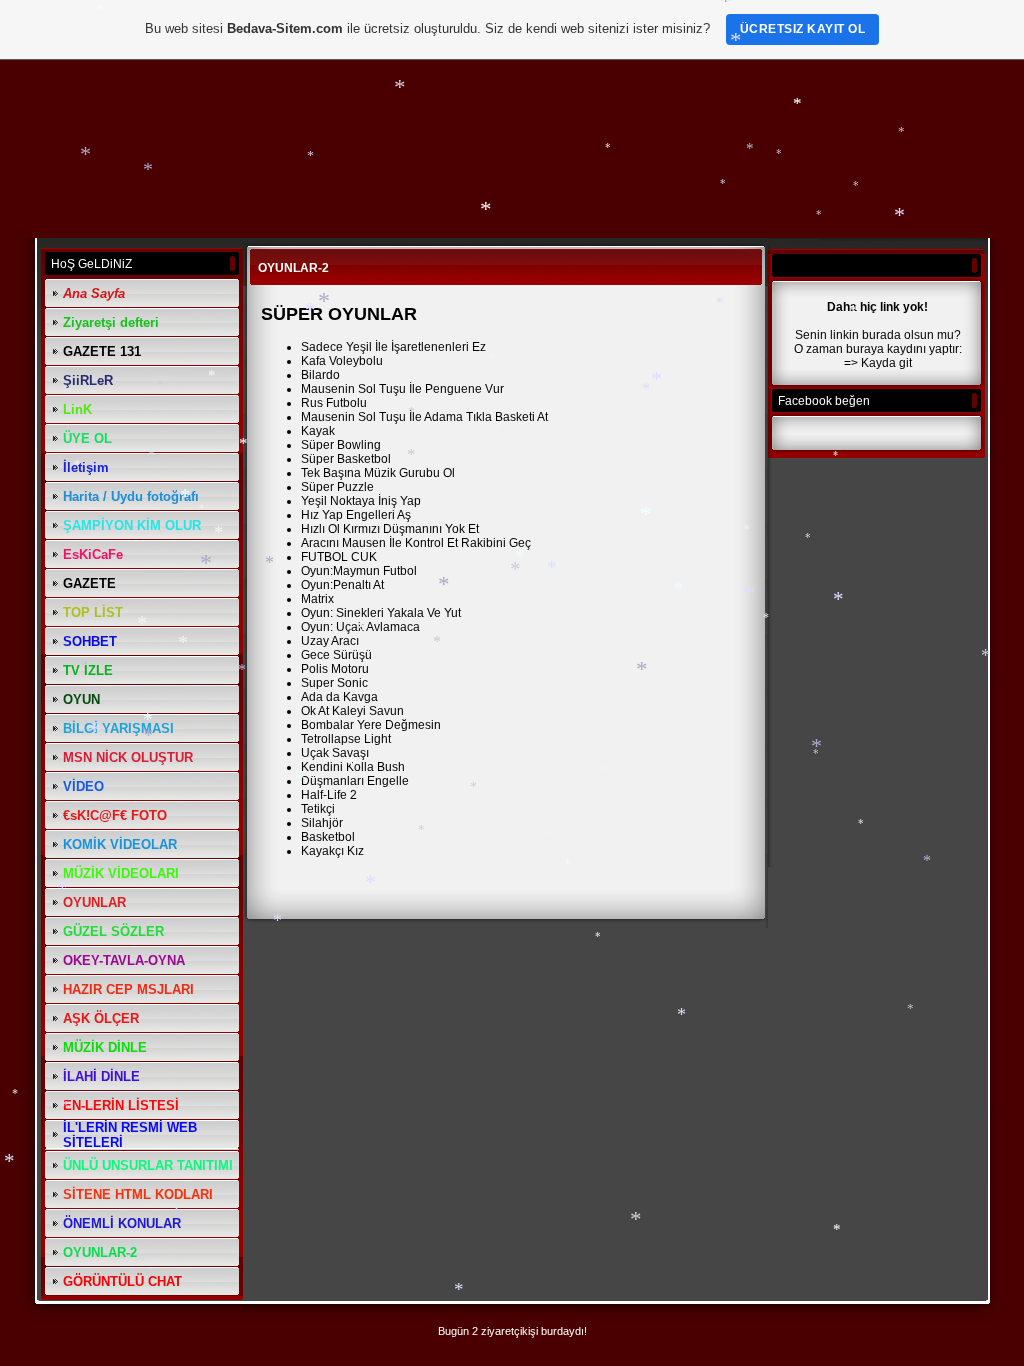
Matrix (317, 599)
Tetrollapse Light (346, 739)
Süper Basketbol (346, 459)
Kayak (318, 431)
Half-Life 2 (329, 795)
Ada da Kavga (339, 697)
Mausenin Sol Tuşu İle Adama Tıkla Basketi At (424, 417)
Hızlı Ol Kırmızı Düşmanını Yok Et (390, 529)
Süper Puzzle (337, 487)
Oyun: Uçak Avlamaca (360, 627)
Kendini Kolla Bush (353, 767)
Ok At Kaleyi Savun (352, 711)
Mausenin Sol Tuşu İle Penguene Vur (402, 389)
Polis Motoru (335, 669)
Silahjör (322, 823)
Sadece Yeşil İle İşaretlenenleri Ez (393, 347)
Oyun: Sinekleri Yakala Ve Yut (381, 613)
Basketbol (328, 837)
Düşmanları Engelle (355, 781)
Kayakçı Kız (332, 851)
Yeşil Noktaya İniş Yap (361, 501)
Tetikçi (318, 809)
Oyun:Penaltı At (342, 585)
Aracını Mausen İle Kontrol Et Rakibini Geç (416, 543)
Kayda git (886, 363)
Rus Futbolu (334, 403)
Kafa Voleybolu (342, 361)
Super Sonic (334, 683)
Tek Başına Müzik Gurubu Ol (378, 473)
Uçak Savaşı (335, 753)
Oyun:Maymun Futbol (359, 571)
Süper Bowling (341, 445)
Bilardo (320, 375)
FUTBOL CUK (339, 557)
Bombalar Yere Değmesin (371, 725)
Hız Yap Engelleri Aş (356, 515)
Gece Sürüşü (336, 655)
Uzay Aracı (330, 641)
